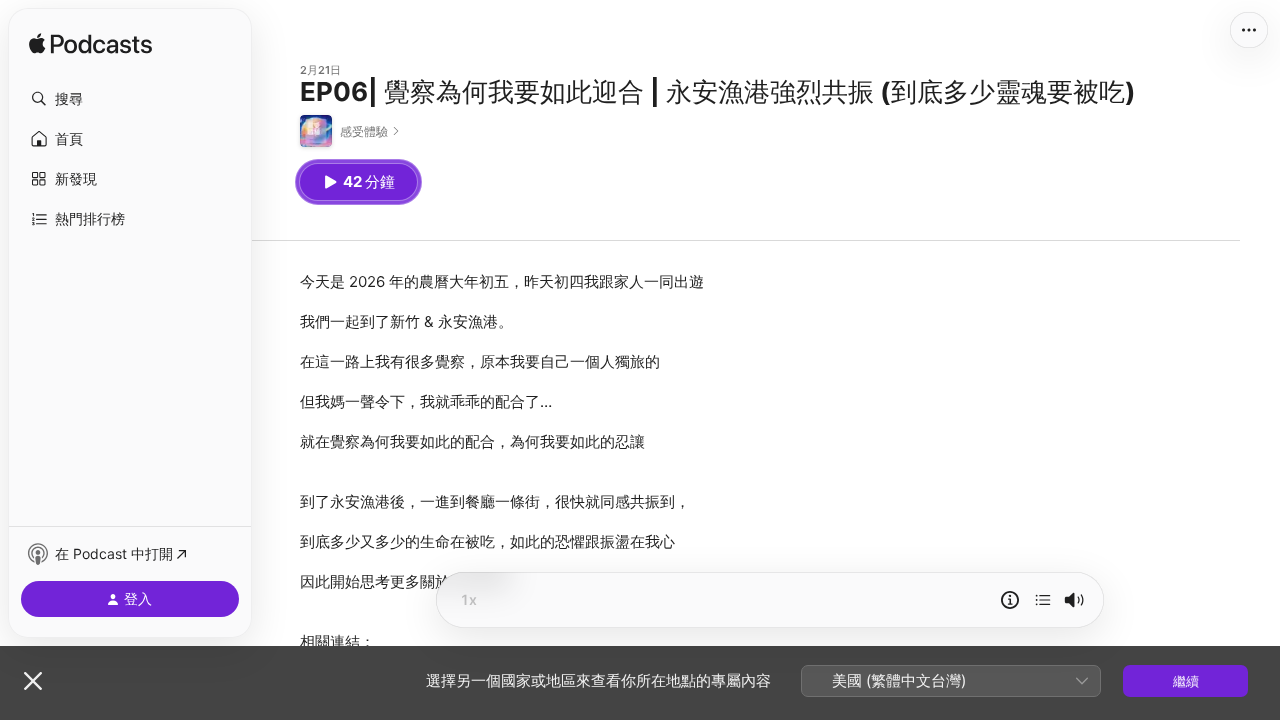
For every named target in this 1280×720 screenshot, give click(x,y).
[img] (90, 45)
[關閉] (33, 681)
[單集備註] (1010, 600)
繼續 (1186, 681)
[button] (130, 99)
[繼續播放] (1043, 600)
